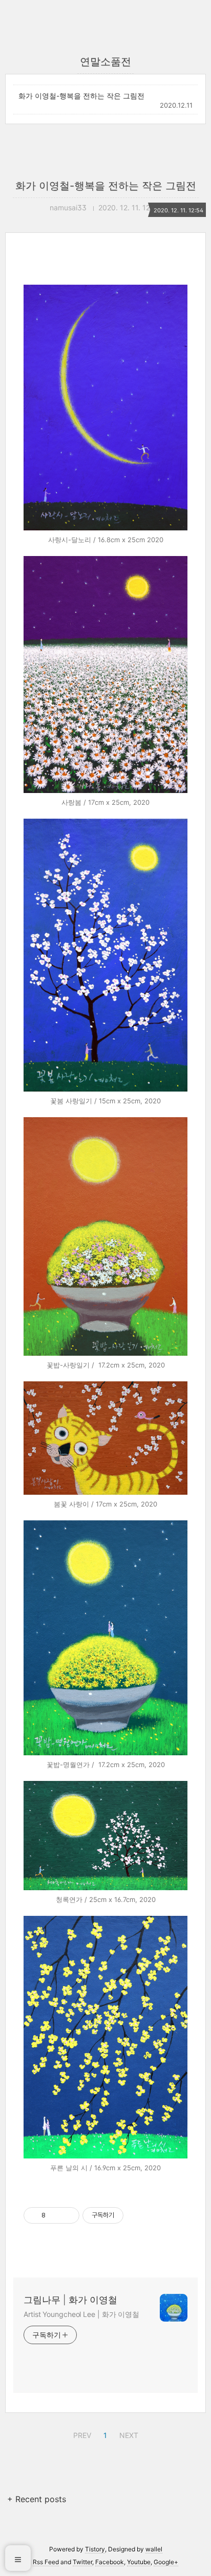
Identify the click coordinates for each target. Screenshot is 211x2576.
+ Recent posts (37, 2499)
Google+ (166, 2562)
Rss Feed (46, 2562)
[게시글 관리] (68, 2215)
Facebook (110, 2562)
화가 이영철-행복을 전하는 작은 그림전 (81, 96)
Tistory (95, 2549)
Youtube (139, 2562)
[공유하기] (55, 2215)
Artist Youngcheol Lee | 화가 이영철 (81, 2314)
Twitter (82, 2562)
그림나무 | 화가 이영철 (70, 2300)
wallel (154, 2549)
